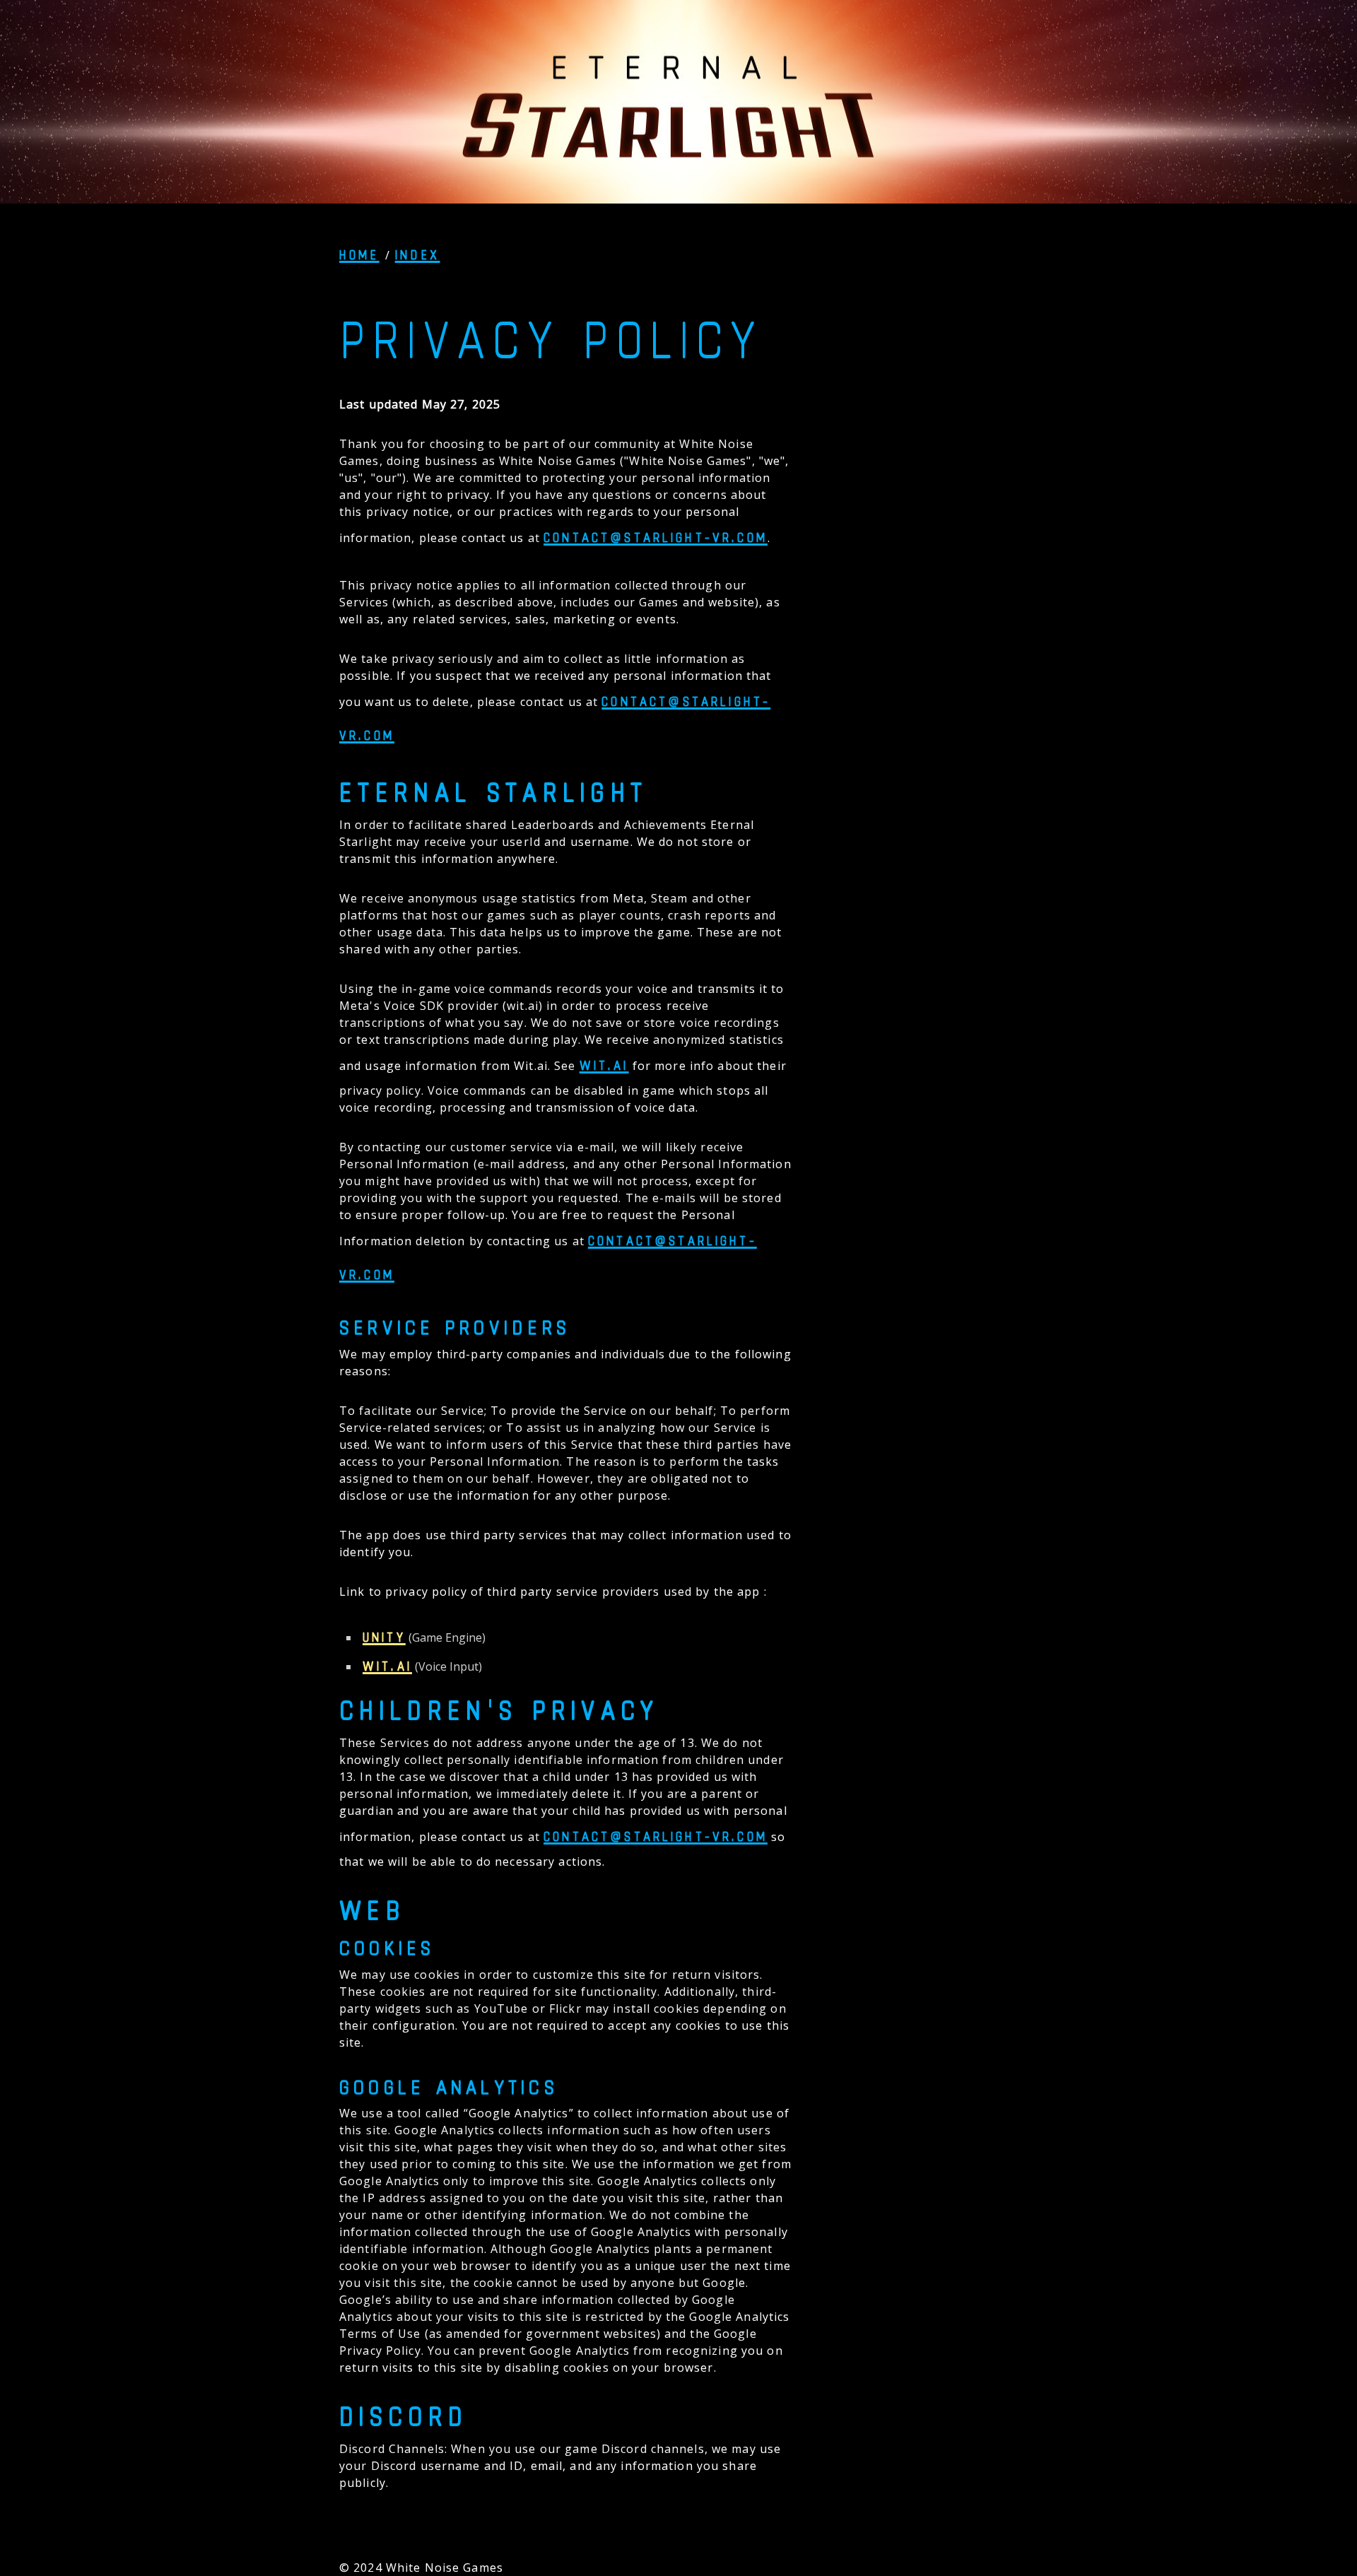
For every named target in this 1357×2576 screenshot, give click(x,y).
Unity (384, 1637)
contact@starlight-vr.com (656, 537)
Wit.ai (604, 1065)
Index (418, 254)
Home (359, 254)
